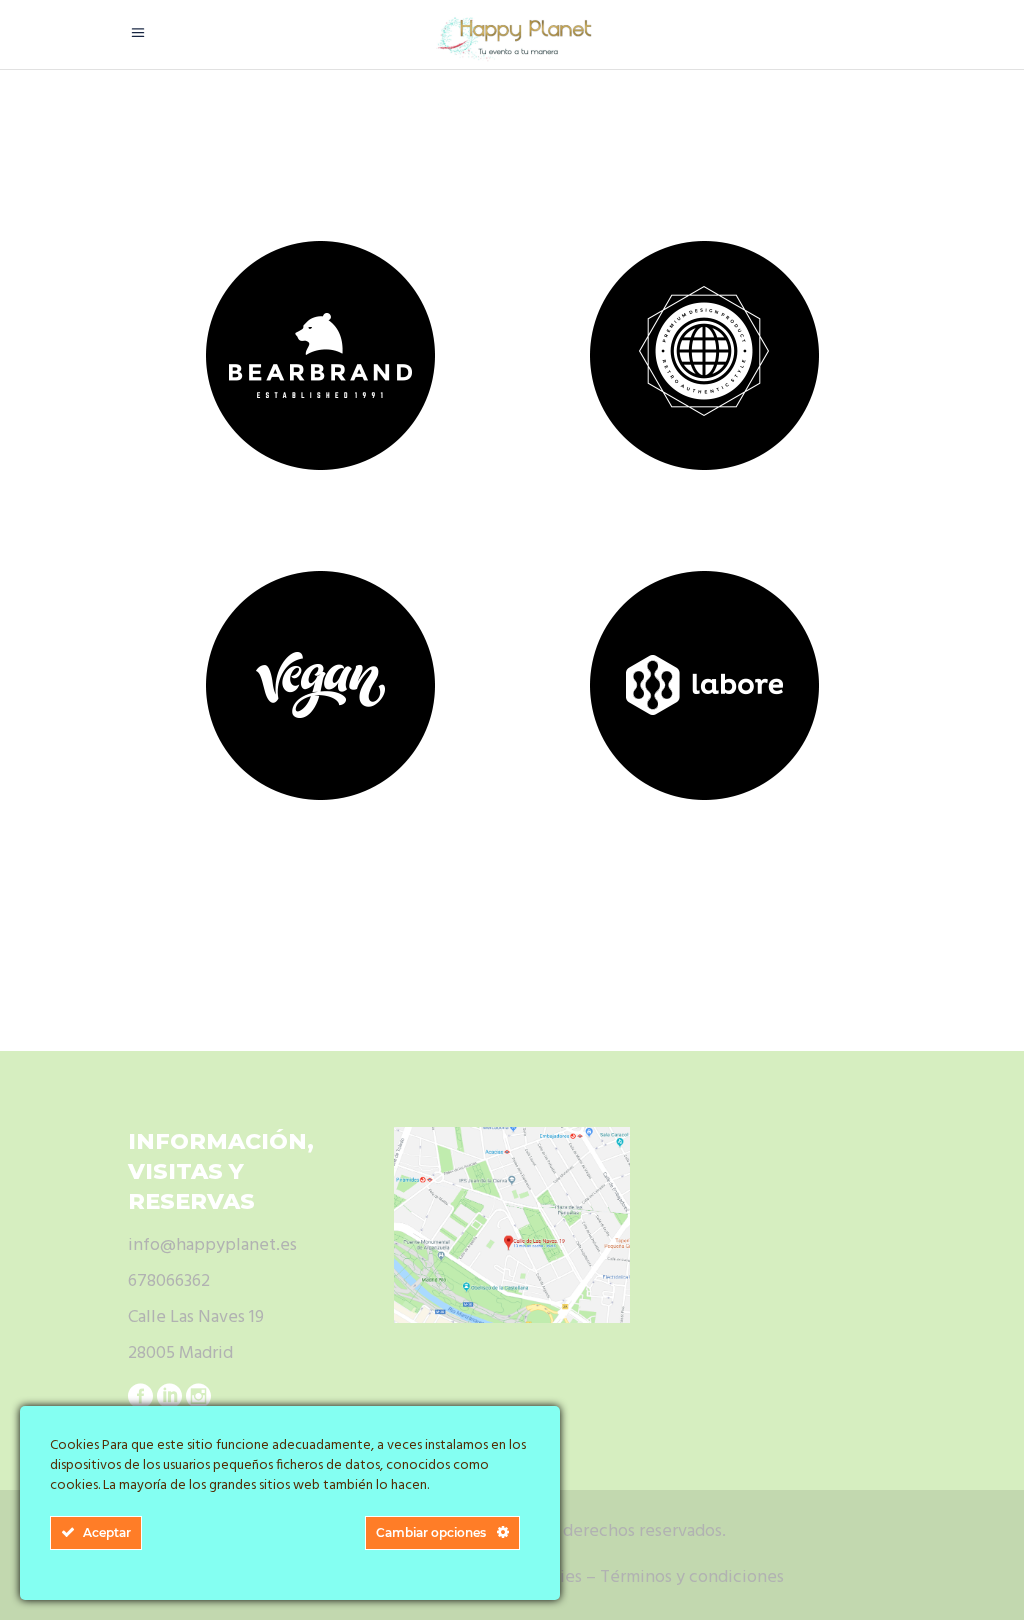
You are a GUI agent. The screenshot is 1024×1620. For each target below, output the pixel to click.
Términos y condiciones (692, 1577)
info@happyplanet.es (212, 1245)
